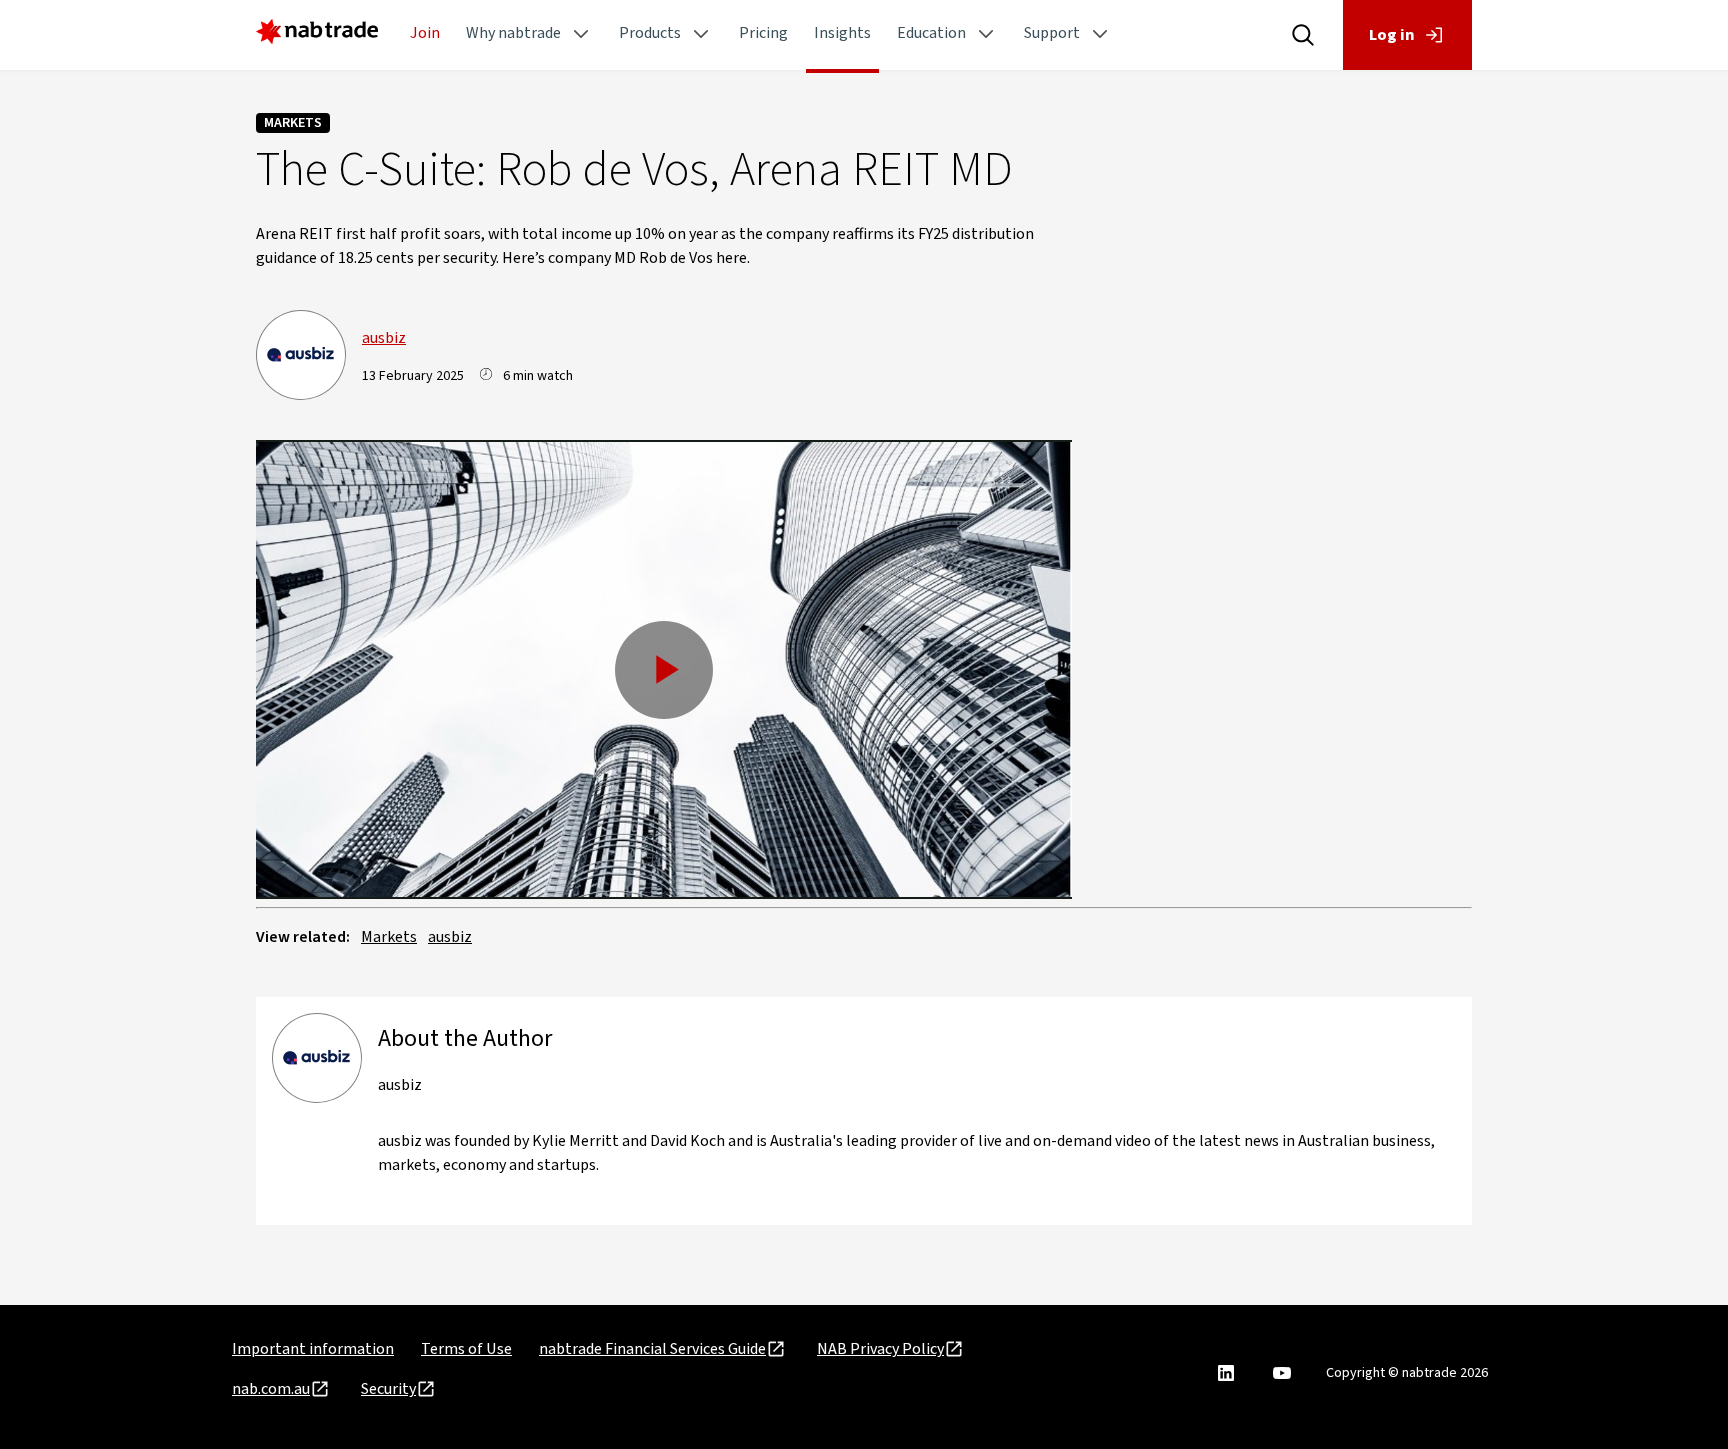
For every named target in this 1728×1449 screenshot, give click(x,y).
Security (388, 1389)
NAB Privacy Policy (880, 1349)
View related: (303, 937)
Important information (313, 1349)
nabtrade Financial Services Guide (652, 1349)
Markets (293, 123)
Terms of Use (466, 1349)
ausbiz (384, 338)
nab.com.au (271, 1389)
